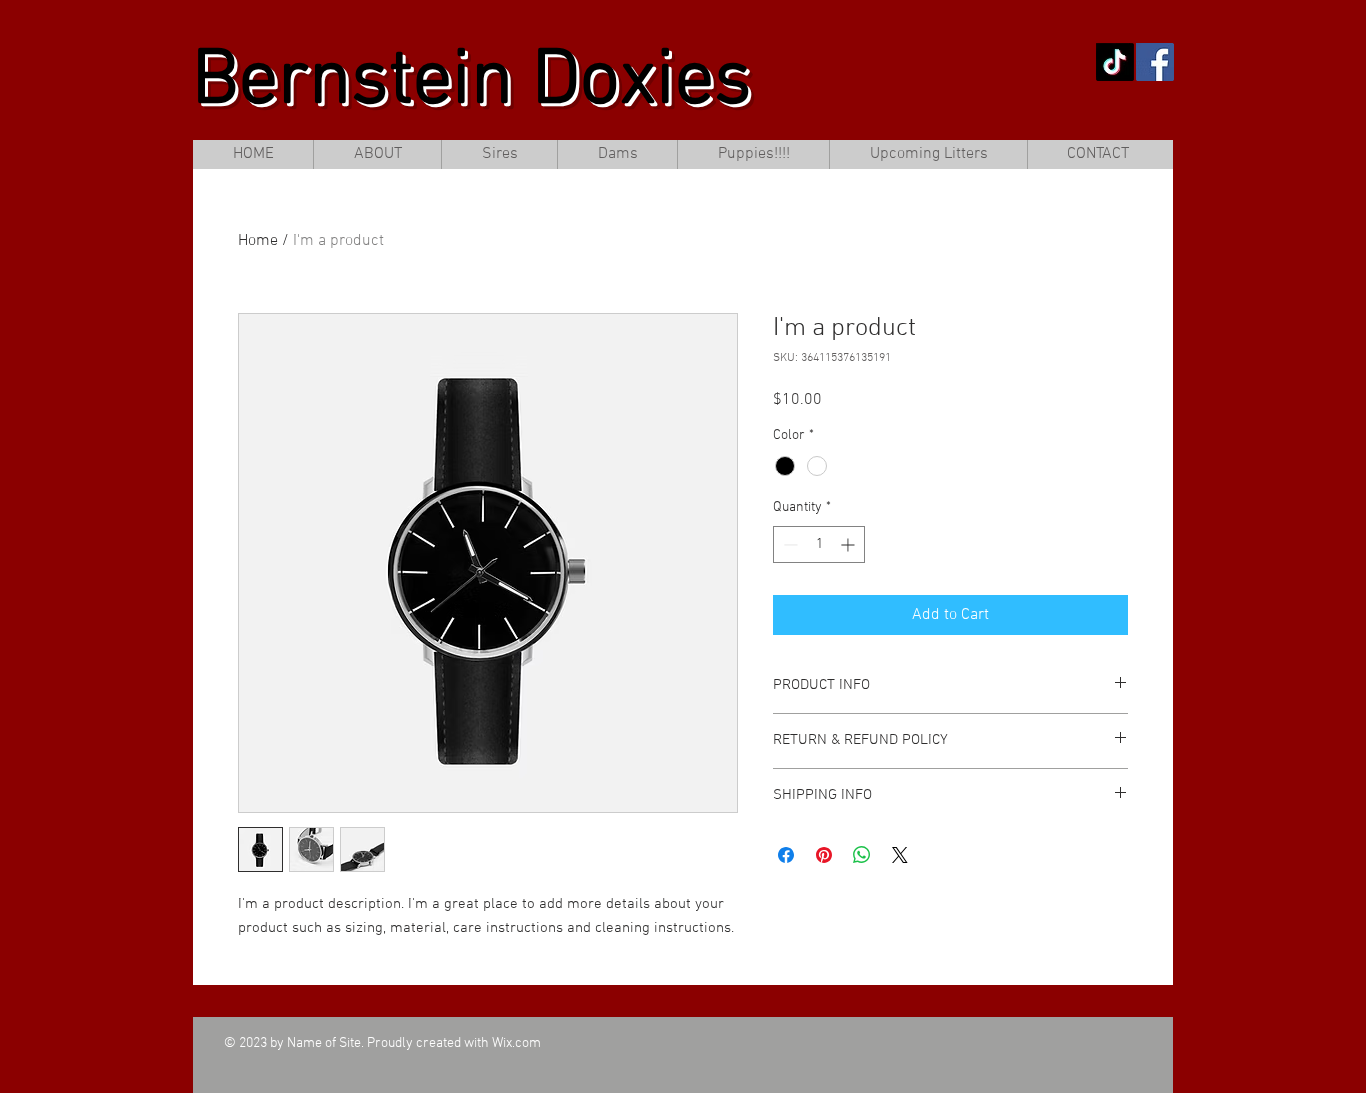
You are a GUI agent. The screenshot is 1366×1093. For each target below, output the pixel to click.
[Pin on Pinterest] (824, 855)
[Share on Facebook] (786, 855)
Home (258, 241)
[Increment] (849, 544)
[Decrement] (788, 544)
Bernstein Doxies (472, 82)
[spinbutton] (819, 544)
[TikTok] (1115, 62)
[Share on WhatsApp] (862, 855)
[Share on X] (900, 855)
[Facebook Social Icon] (1155, 62)
